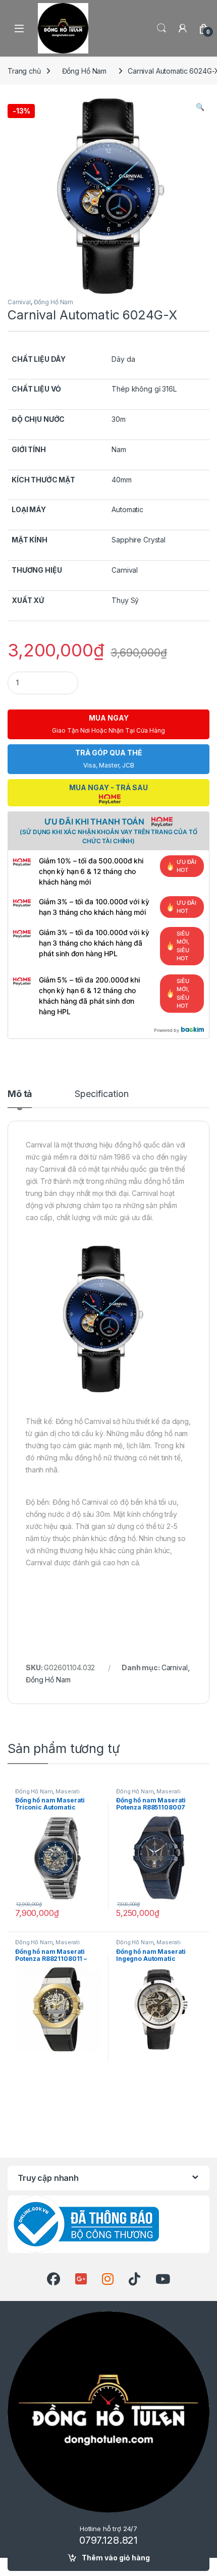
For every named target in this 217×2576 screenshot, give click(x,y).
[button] (200, 107)
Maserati (68, 1791)
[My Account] (183, 28)
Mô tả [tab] (20, 1094)
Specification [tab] (101, 1094)
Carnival (19, 302)
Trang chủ (24, 71)
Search (161, 28)
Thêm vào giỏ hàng (116, 2558)
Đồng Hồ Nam (84, 71)
